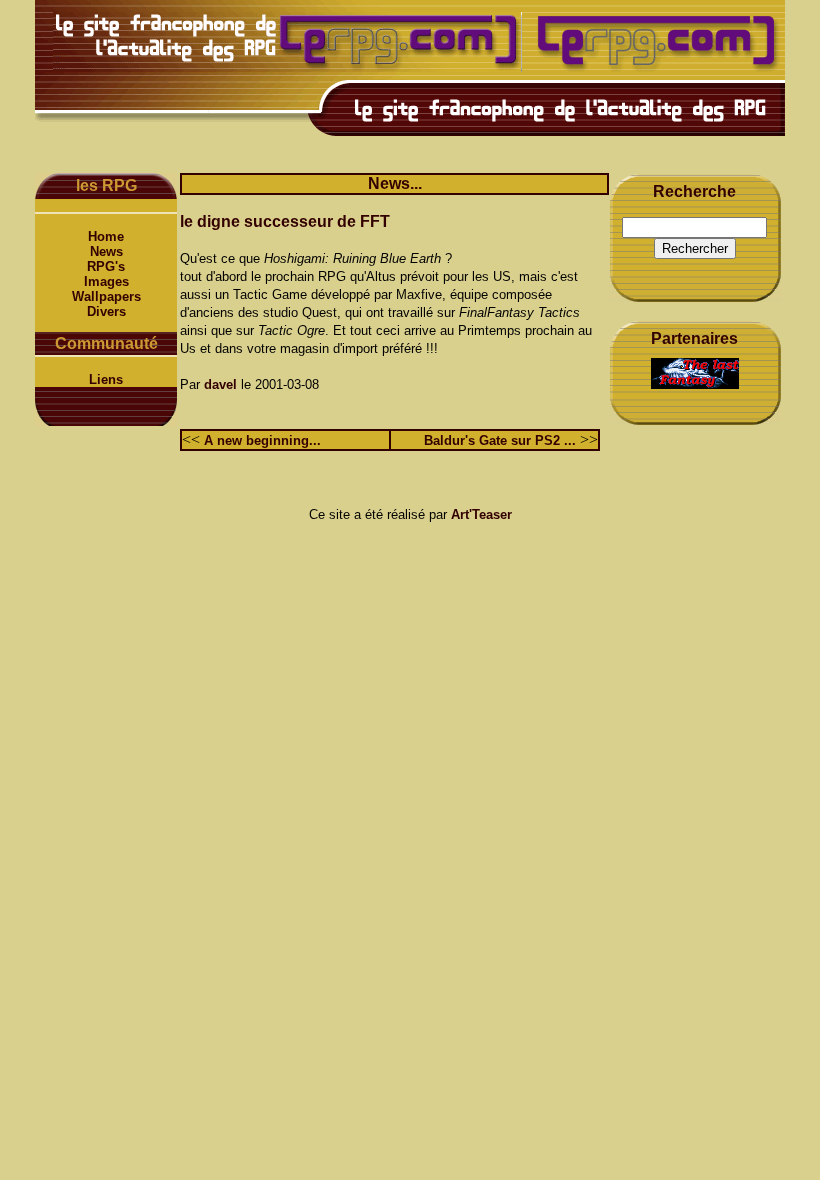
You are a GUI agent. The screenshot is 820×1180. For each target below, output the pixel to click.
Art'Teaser (481, 514)
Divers (106, 311)
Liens (106, 379)
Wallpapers (106, 296)
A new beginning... (262, 440)
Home (106, 236)
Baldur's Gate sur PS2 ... (500, 440)
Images (106, 281)
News (106, 251)
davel (220, 384)
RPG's (106, 266)
